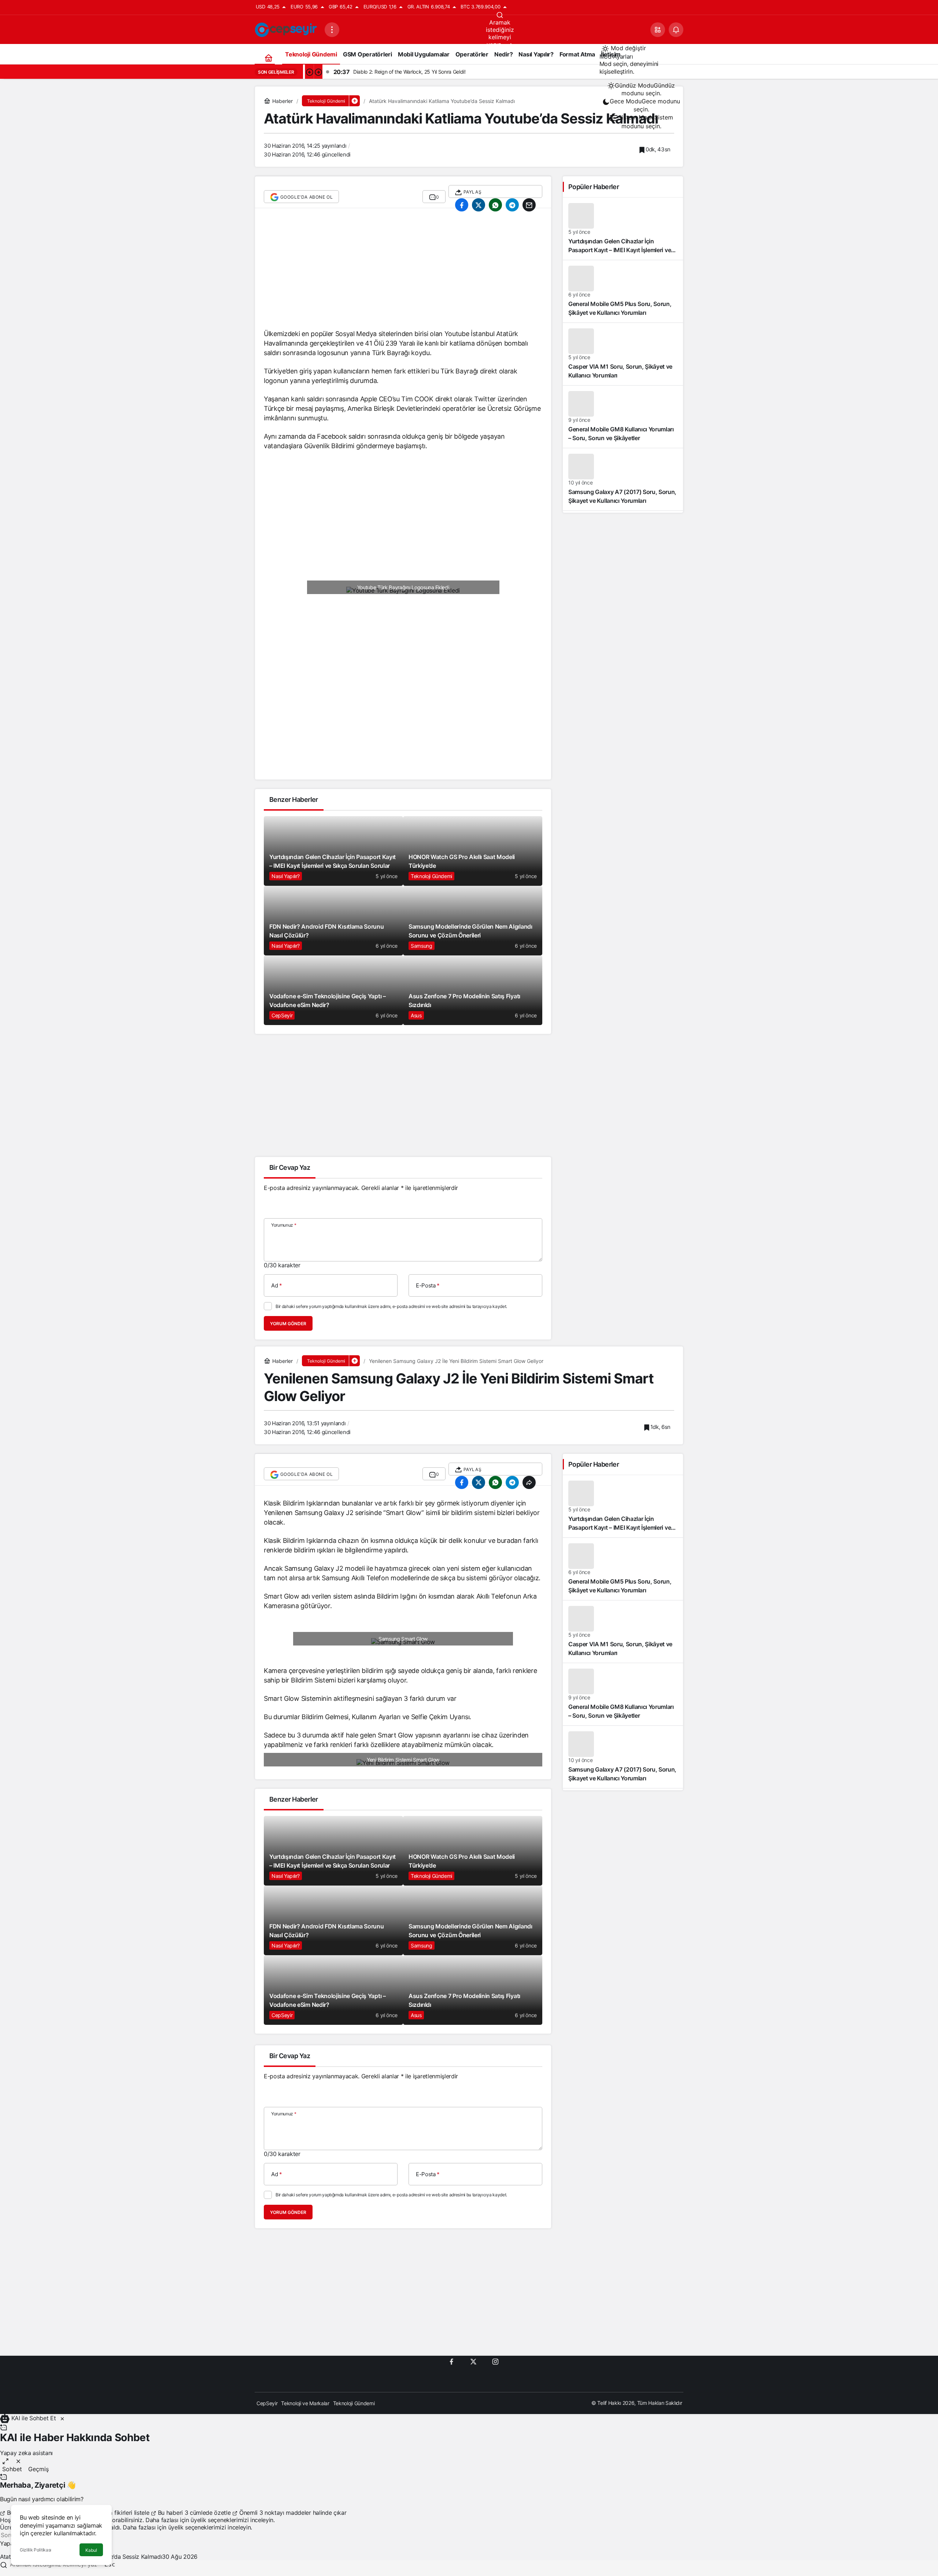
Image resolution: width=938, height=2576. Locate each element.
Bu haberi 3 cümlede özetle (194, 2513)
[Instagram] (495, 2361)
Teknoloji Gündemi (431, 876)
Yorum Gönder (288, 1324)
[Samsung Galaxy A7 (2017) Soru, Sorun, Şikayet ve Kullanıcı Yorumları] (623, 479)
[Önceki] (309, 72)
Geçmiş (38, 2469)
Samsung (422, 946)
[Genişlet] (5, 2461)
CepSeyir (282, 1015)
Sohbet (12, 2469)
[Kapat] (62, 2418)
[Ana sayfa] (268, 58)
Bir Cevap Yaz (290, 1167)
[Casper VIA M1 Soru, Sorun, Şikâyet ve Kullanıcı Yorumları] (623, 354)
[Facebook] (451, 2361)
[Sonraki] (318, 72)
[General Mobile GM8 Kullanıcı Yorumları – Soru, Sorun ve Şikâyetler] (623, 417)
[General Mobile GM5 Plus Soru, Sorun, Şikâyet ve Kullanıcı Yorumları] (623, 291)
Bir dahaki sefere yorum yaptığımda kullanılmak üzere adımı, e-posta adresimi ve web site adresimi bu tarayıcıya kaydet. (391, 1306)
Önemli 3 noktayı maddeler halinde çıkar (292, 2513)
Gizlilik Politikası (36, 2550)
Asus (416, 1015)
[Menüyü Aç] (332, 30)
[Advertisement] (403, 272)
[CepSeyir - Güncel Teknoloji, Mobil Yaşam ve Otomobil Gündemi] (287, 29)
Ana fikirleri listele (126, 2513)
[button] (658, 30)
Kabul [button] (91, 2550)
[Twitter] (473, 2361)
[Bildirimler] (676, 30)
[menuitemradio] (641, 89)
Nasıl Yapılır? (286, 876)
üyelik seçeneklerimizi (219, 2520)
